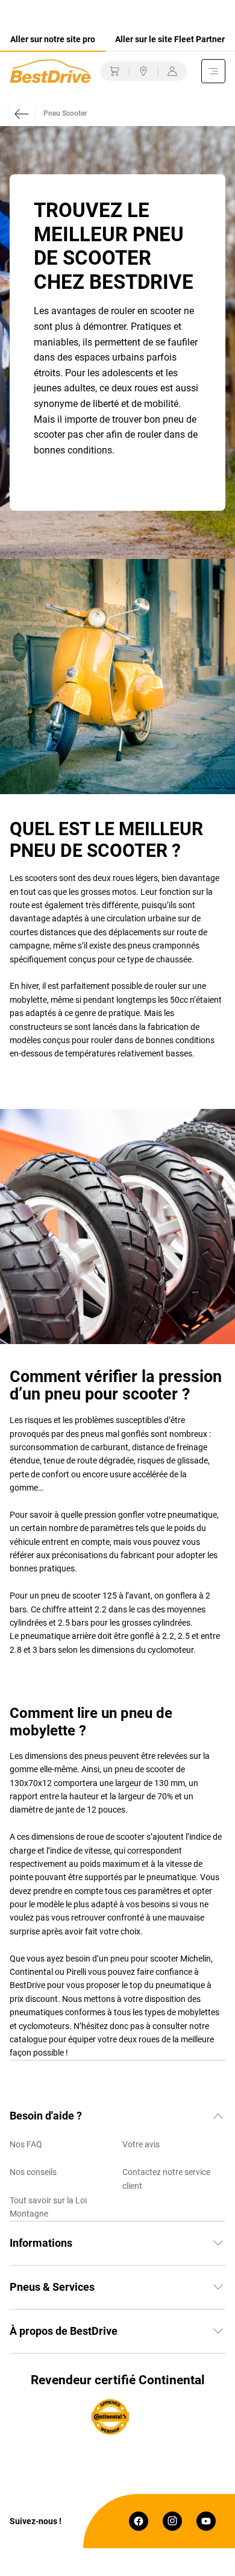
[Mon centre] (143, 71)
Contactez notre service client (166, 2179)
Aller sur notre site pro (53, 39)
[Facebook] (139, 2521)
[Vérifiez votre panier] (114, 71)
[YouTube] (206, 2521)
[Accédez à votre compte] (172, 71)
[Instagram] (172, 2521)
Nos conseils (33, 2172)
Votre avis (141, 2144)
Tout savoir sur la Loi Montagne (48, 2207)
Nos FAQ (26, 2144)
